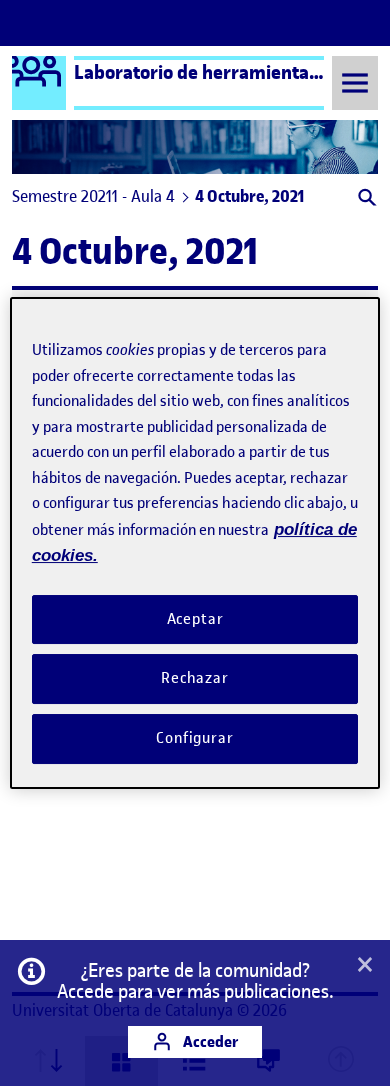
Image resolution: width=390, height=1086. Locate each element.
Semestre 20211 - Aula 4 (93, 196)
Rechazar (195, 678)
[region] (195, 543)
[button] (365, 199)
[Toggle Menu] (355, 82)
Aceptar (195, 619)
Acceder (209, 1041)
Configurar (195, 738)
